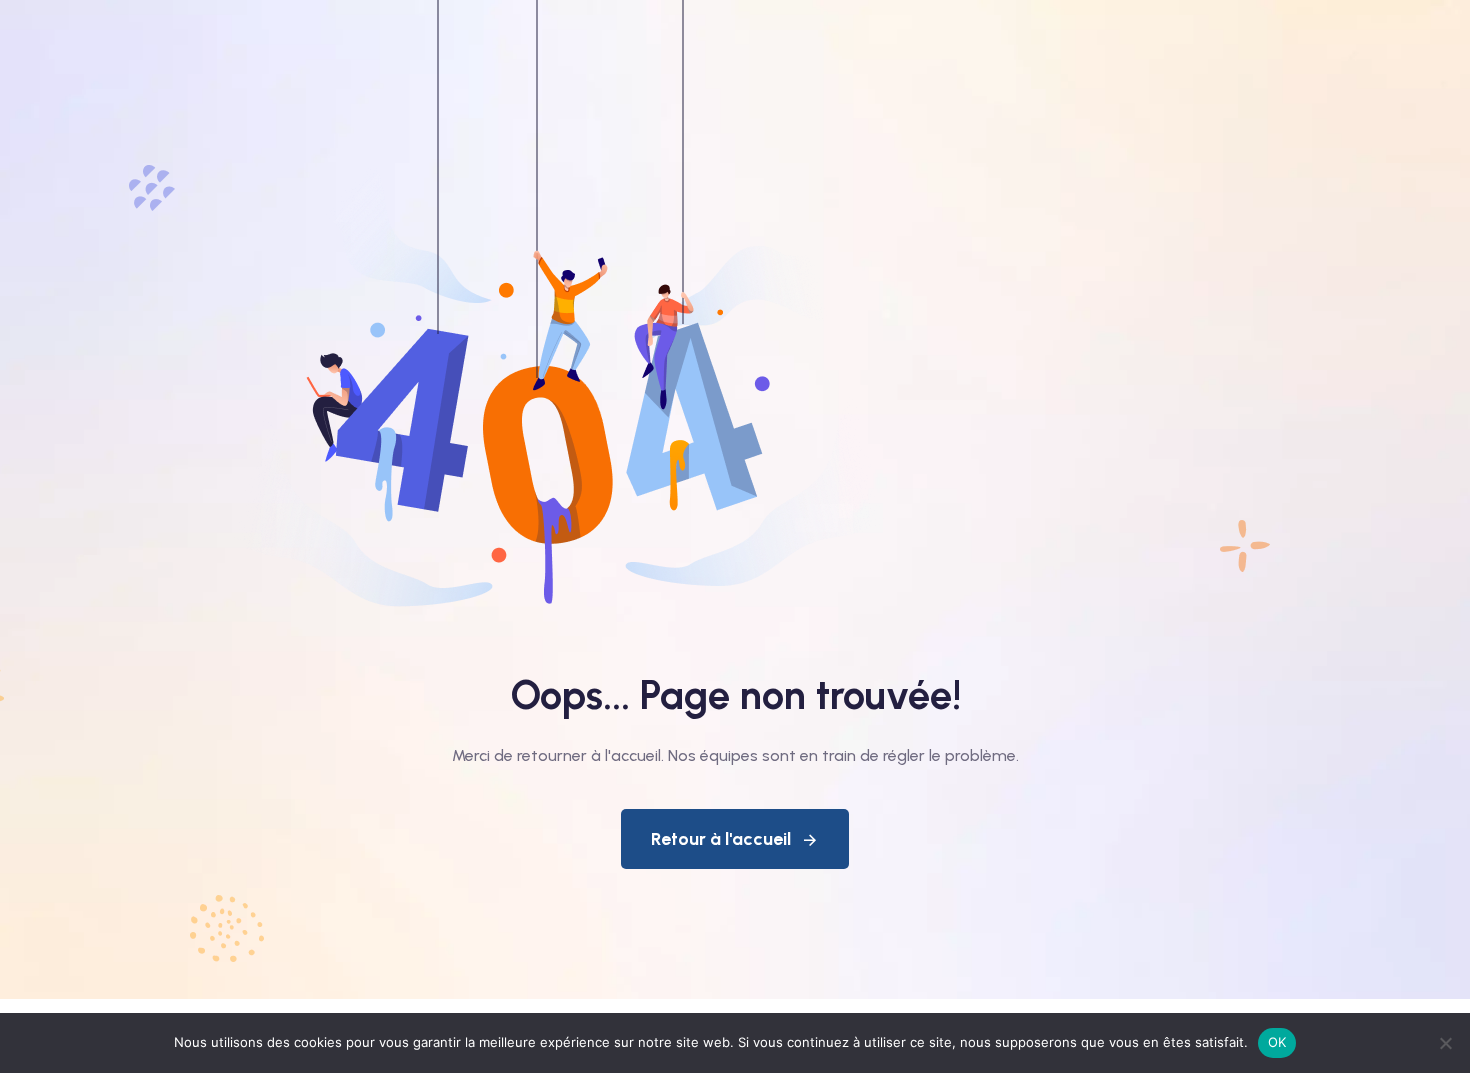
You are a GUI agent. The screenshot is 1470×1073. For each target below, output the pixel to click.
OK (1277, 1042)
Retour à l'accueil (721, 839)
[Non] (1445, 1043)
